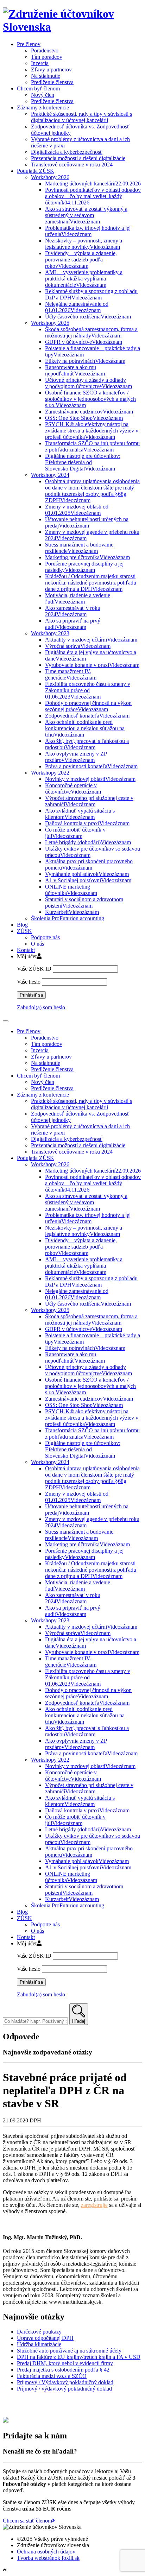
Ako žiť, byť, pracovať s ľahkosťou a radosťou (87, 744)
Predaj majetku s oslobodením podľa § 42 (63, 2370)
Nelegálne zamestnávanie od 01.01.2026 (77, 307)
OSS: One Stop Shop (84, 418)
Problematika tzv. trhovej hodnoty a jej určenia (88, 231)
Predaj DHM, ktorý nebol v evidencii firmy (65, 2363)
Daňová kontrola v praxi (87, 823)
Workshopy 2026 (50, 177)
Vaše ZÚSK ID (34, 969)
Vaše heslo (29, 982)
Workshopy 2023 (50, 633)
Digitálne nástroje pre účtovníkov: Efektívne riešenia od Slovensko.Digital (83, 462)
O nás (37, 944)
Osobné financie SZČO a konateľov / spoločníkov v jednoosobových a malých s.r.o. (90, 399)
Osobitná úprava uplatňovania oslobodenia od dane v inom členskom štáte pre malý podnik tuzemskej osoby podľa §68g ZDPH (92, 491)
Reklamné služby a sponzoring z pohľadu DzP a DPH (91, 294)
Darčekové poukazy (39, 2332)
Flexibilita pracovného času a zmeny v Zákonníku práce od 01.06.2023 (88, 690)
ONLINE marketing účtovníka (71, 890)
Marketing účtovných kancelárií (93, 184)
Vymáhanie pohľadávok (87, 874)
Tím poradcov (47, 57)
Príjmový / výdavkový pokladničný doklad (64, 2389)
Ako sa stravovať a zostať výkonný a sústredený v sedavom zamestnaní (86, 215)
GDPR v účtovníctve (84, 342)
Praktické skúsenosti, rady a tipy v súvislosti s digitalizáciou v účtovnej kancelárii (81, 117)
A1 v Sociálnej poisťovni (88, 880)
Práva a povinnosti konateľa (91, 766)
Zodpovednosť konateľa (87, 716)
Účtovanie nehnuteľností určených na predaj (87, 522)
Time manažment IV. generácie (71, 674)
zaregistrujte (94, 2205)
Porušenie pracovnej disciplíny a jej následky (84, 567)
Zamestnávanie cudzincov (89, 412)
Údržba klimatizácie (39, 2344)
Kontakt (26, 950)
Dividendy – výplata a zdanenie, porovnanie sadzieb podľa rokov (81, 260)
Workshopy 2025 (50, 323)
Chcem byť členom (38, 89)
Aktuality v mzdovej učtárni (91, 640)
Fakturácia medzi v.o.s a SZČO (52, 2376)
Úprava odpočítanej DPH (45, 2338)
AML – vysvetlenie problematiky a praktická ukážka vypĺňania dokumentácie (84, 279)
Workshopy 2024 (50, 475)
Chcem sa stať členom (27, 2521)
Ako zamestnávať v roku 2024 (73, 611)
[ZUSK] (72, 27)
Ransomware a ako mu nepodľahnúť (75, 370)
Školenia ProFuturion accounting (68, 918)
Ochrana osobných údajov (46, 2552)
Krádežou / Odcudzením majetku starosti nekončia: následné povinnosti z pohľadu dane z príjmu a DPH (91, 583)
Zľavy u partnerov (51, 70)
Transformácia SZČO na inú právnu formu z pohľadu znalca (92, 446)
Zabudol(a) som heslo (41, 1007)
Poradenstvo (45, 50)
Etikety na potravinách (85, 361)
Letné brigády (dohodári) (88, 842)
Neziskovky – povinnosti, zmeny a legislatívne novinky (84, 244)
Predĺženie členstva (52, 82)
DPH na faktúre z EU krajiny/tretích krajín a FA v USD (79, 2357)
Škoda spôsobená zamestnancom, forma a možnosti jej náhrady (91, 332)
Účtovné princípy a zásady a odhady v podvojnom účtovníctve (89, 383)
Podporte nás (45, 937)
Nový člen (43, 95)
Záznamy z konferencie (43, 108)
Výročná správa (78, 646)
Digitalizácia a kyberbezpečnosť (67, 152)
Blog (22, 925)
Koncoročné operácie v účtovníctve (73, 788)
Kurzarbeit (72, 912)
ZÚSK (24, 931)
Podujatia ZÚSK (36, 171)
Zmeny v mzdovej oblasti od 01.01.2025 (77, 510)
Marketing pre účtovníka (87, 557)
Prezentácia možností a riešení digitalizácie (78, 158)
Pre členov (29, 44)
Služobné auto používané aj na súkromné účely (69, 2351)
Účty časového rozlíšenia (88, 317)
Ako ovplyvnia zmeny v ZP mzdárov (76, 757)
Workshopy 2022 (50, 773)
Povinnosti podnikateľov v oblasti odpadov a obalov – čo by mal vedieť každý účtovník (93, 196)
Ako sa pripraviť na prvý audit (73, 624)
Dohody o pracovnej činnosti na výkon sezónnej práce (88, 706)
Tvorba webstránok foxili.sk (48, 2558)
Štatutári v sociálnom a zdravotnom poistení (84, 902)
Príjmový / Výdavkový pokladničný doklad (65, 2382)
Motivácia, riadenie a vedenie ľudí (78, 598)
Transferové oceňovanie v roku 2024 (72, 165)
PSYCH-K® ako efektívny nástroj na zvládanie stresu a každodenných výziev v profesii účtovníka (92, 431)
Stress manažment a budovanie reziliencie (79, 548)
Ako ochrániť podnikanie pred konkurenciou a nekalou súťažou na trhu (85, 728)
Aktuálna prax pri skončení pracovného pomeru (89, 864)
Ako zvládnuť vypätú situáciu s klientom (80, 814)
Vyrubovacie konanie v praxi (92, 665)
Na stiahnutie (46, 76)
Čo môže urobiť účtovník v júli (75, 833)
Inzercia (40, 63)
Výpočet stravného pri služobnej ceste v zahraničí (89, 801)
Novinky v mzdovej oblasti (90, 779)
